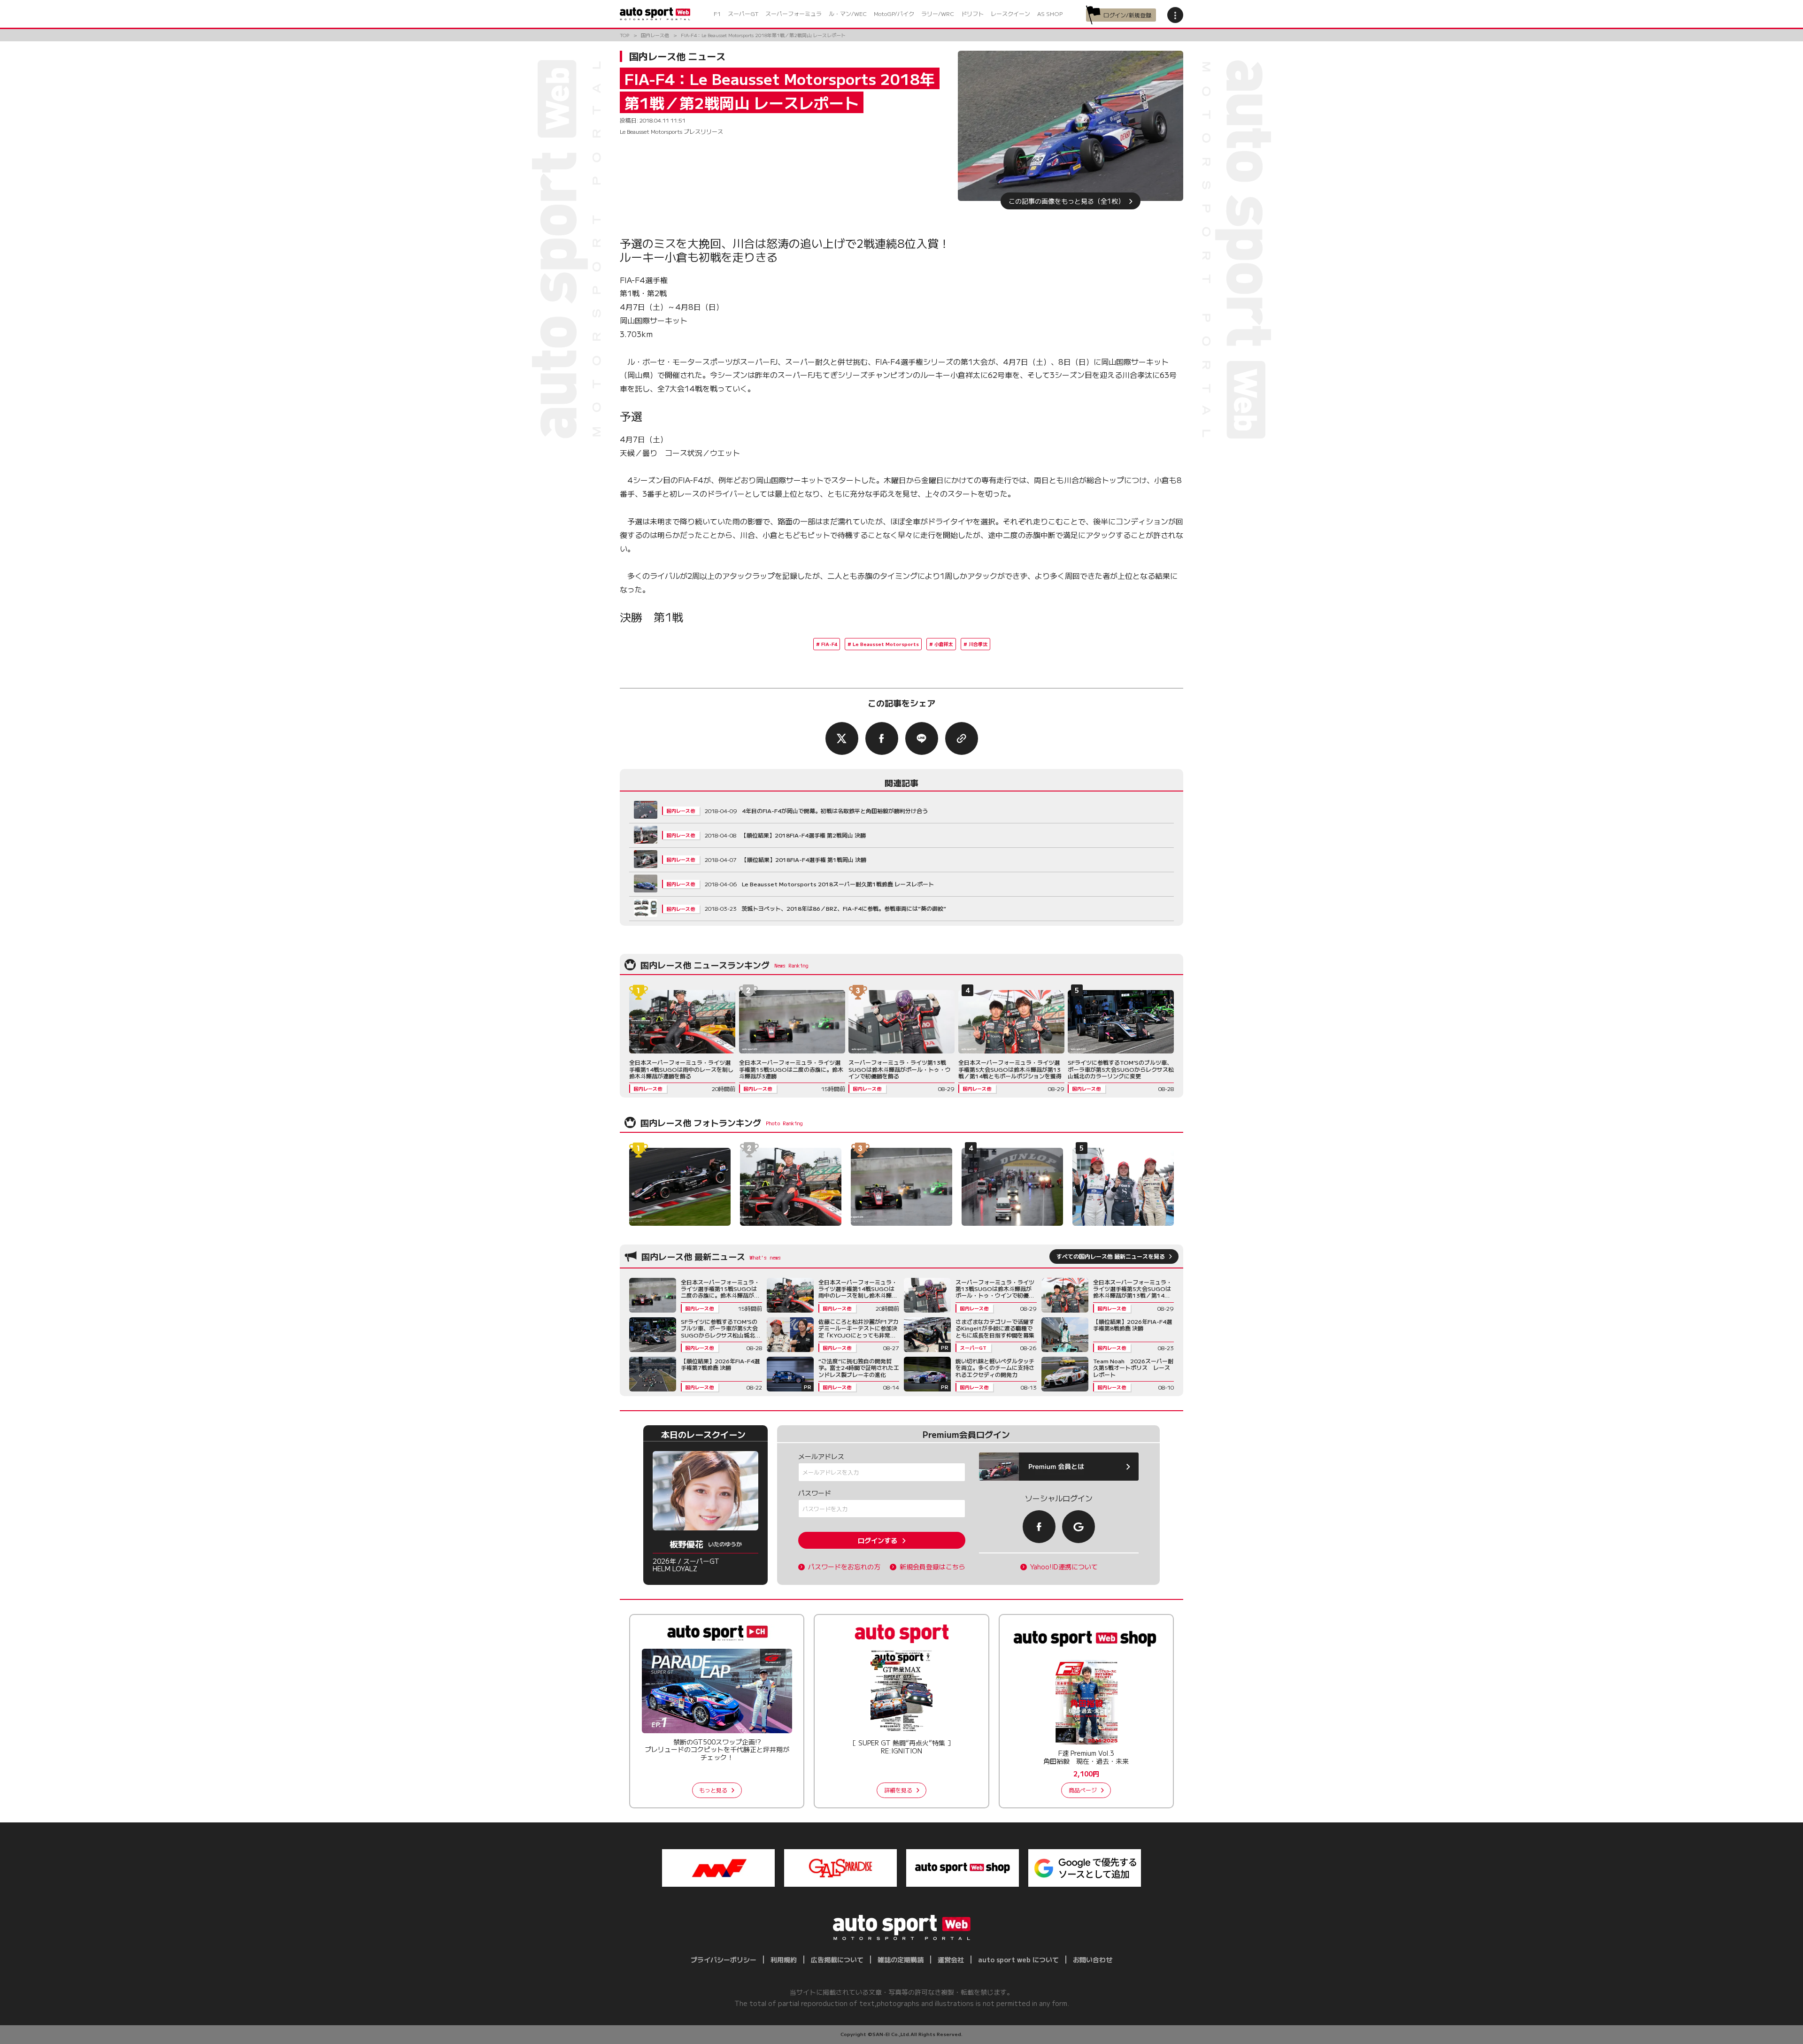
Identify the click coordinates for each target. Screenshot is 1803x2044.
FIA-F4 (829, 644)
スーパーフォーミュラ (794, 13)
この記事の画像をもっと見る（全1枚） (1067, 201)
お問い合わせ (1093, 1959)
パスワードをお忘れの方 (844, 1567)
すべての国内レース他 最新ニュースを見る (1111, 1256)
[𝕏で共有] (842, 738)
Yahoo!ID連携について (1064, 1567)
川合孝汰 (978, 644)
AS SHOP (1050, 13)
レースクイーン (1010, 13)
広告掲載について (837, 1959)
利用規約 (784, 1959)
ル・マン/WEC (848, 13)
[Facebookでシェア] (882, 738)
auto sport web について (1018, 1959)
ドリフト (972, 13)
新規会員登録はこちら (932, 1567)
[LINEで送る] (922, 738)
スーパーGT (743, 13)
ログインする (878, 1540)
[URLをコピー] (962, 738)
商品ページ (1083, 1790)
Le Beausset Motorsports (886, 644)
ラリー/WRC (938, 13)
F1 (717, 13)
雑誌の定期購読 (901, 1959)
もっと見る (713, 1790)
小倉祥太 (944, 644)
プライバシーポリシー (724, 1959)
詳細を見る (898, 1790)
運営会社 (951, 1959)
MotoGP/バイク (894, 13)
